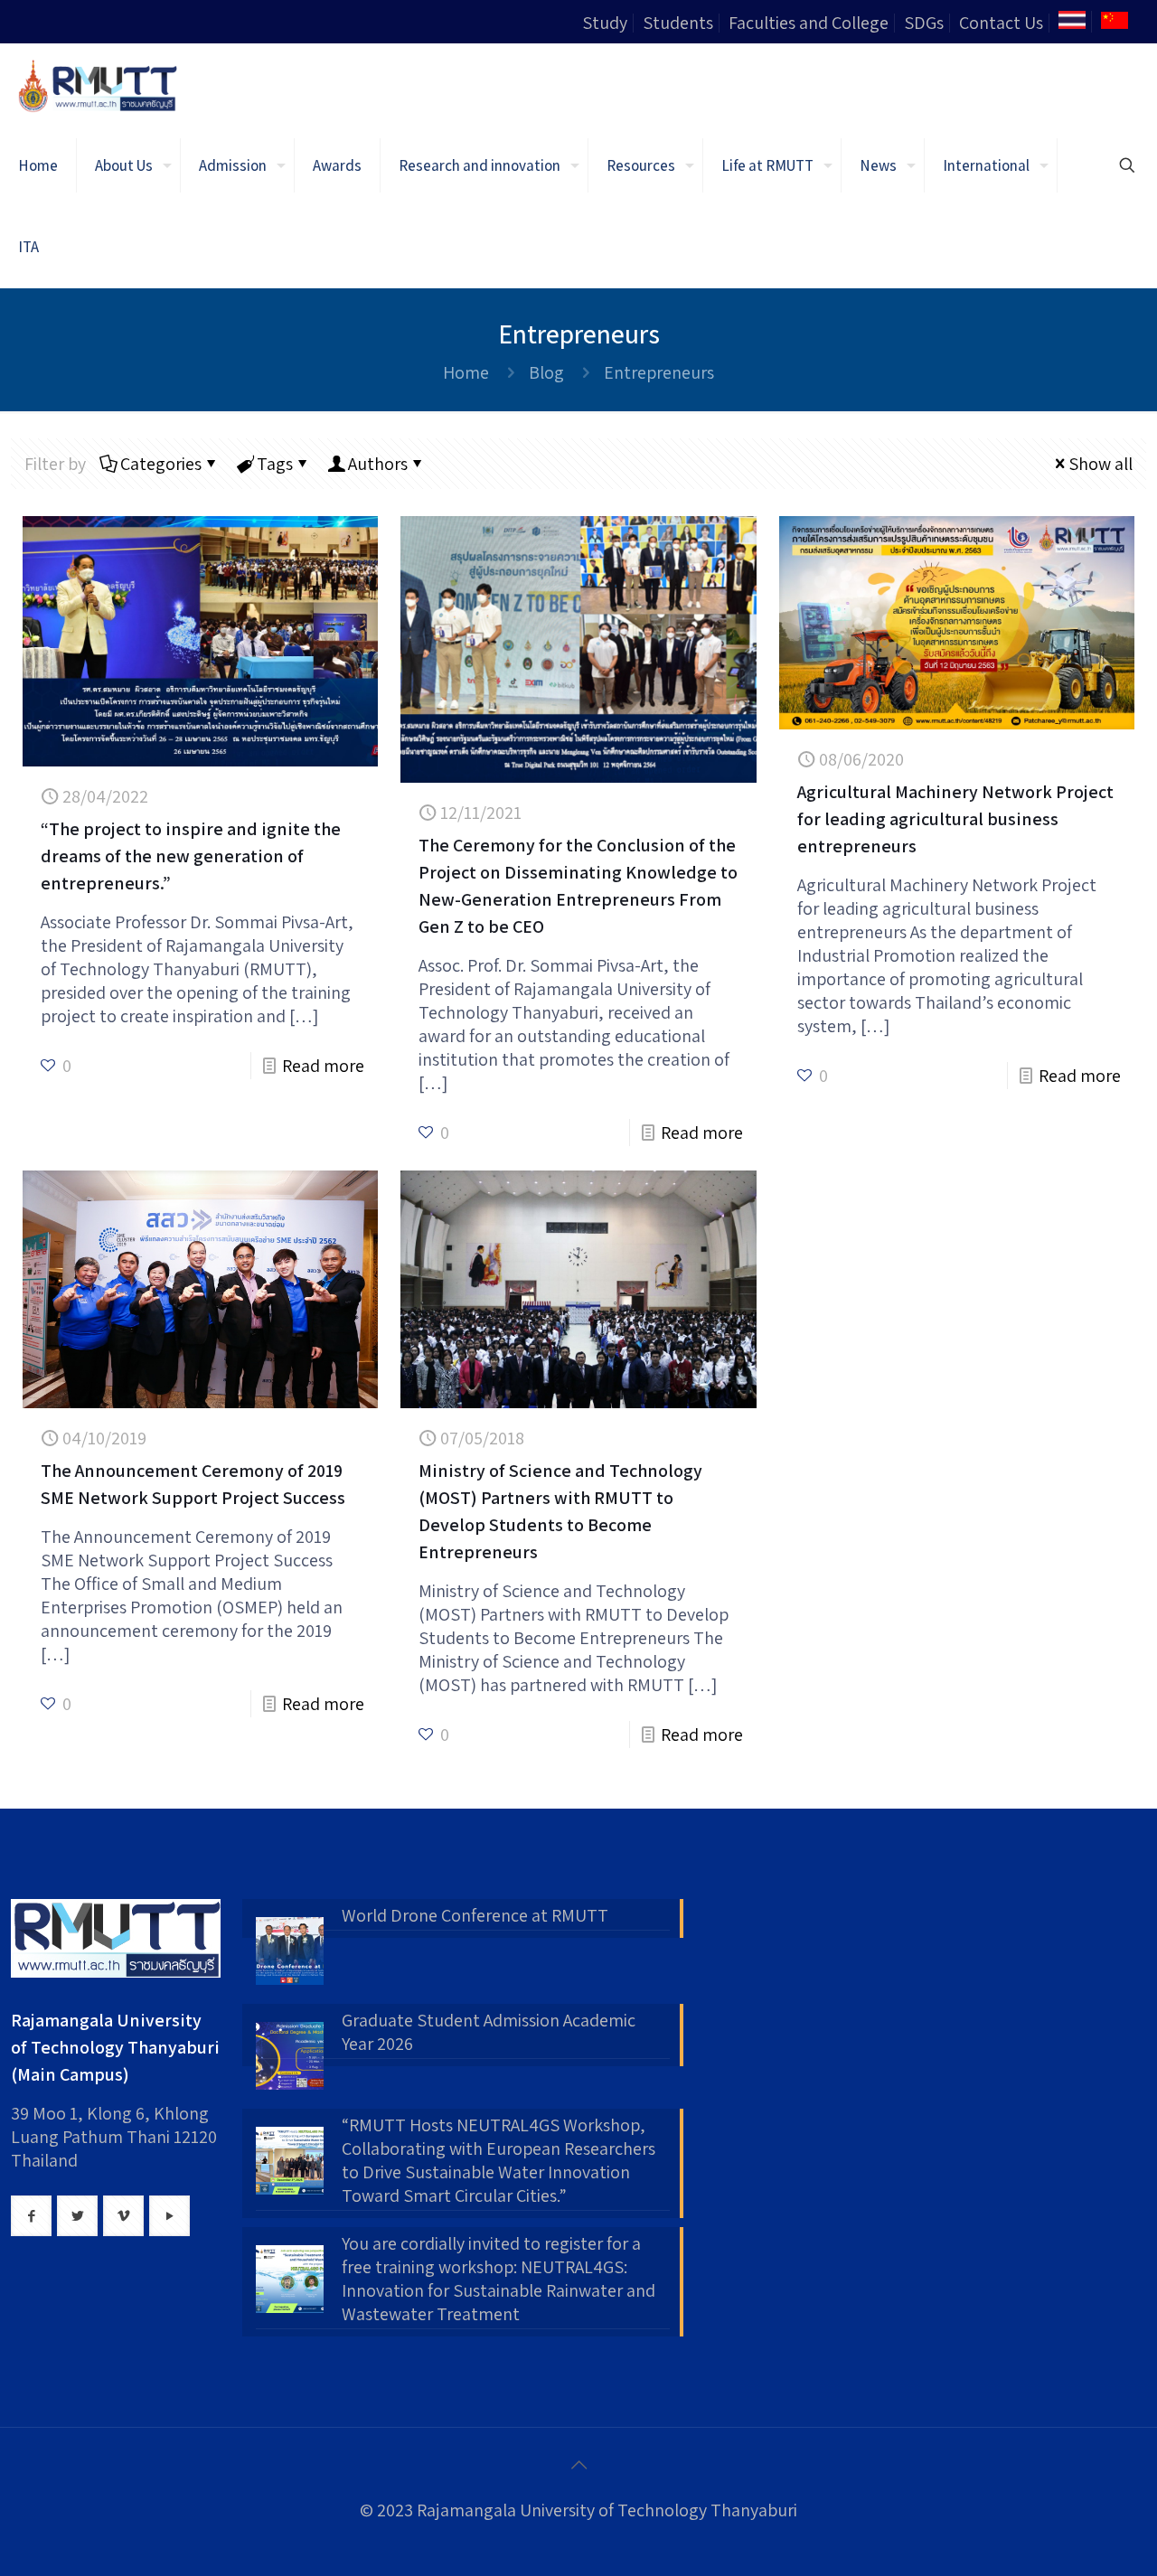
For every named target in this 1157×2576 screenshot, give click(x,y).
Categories (161, 464)
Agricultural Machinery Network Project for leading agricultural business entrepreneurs (955, 819)
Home (466, 372)
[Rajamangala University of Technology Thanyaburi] (99, 84)
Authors (378, 464)
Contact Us (1001, 23)
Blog (546, 372)
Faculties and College (809, 23)
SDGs (924, 23)
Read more (323, 1066)
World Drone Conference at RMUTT (475, 1915)
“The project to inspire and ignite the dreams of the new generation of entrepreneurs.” (191, 856)
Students (678, 23)
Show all (1101, 464)
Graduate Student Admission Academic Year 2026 (489, 2032)
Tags (275, 464)
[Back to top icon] (578, 2465)
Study (605, 23)
